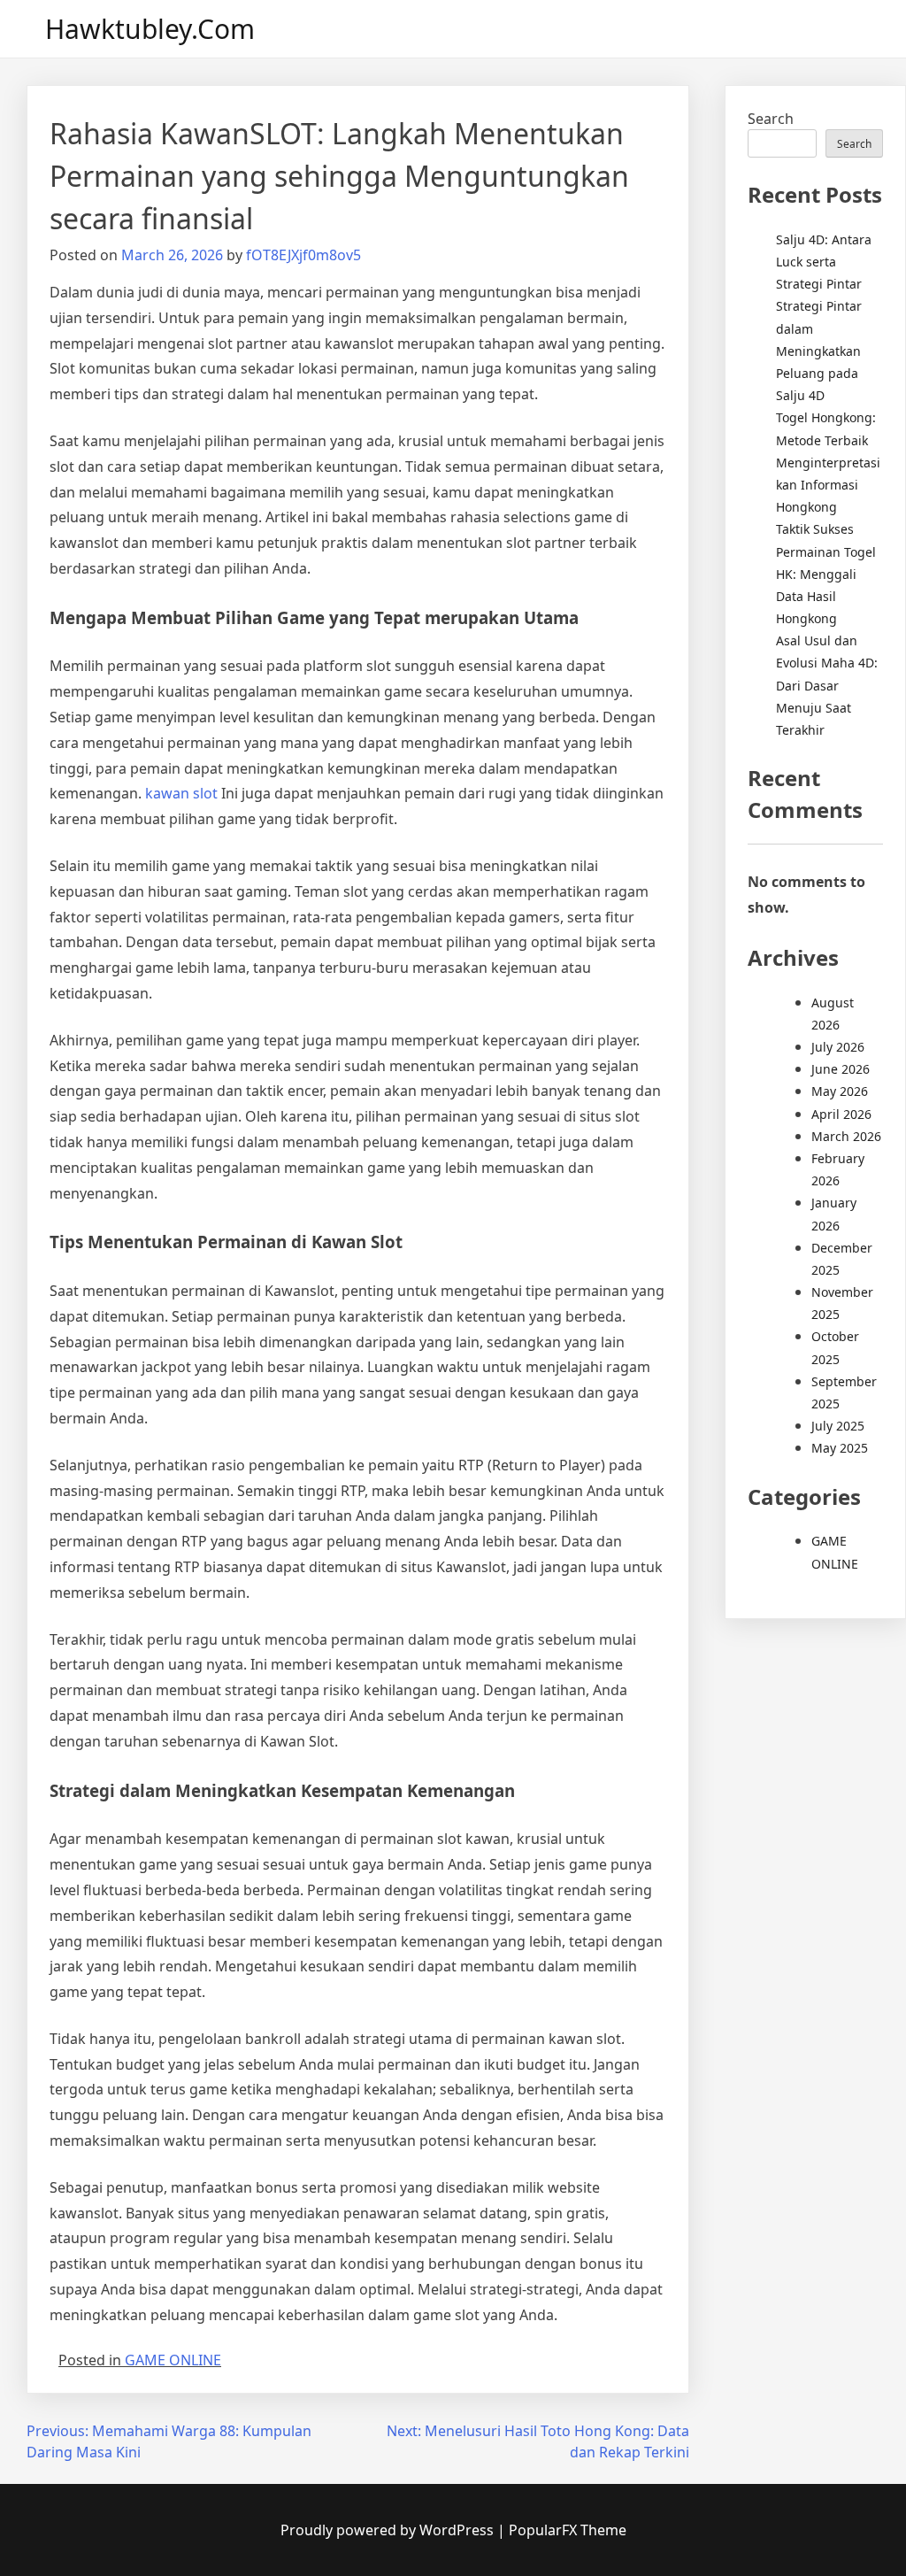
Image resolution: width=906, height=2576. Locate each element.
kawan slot (181, 793)
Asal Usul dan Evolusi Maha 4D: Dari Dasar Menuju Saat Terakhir (827, 685)
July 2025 (838, 1426)
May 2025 (840, 1448)
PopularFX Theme (568, 2530)
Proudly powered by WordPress (389, 2530)
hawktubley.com (150, 29)
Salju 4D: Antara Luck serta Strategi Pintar (824, 262)
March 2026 (846, 1136)
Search (771, 119)
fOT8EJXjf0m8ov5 (303, 255)
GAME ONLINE (173, 2360)
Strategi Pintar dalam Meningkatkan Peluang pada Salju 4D (819, 351)
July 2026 (838, 1047)
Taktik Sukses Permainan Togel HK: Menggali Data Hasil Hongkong (826, 574)
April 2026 (841, 1114)
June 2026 (841, 1069)
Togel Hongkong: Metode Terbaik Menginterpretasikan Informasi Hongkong (828, 462)
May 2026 (840, 1091)
